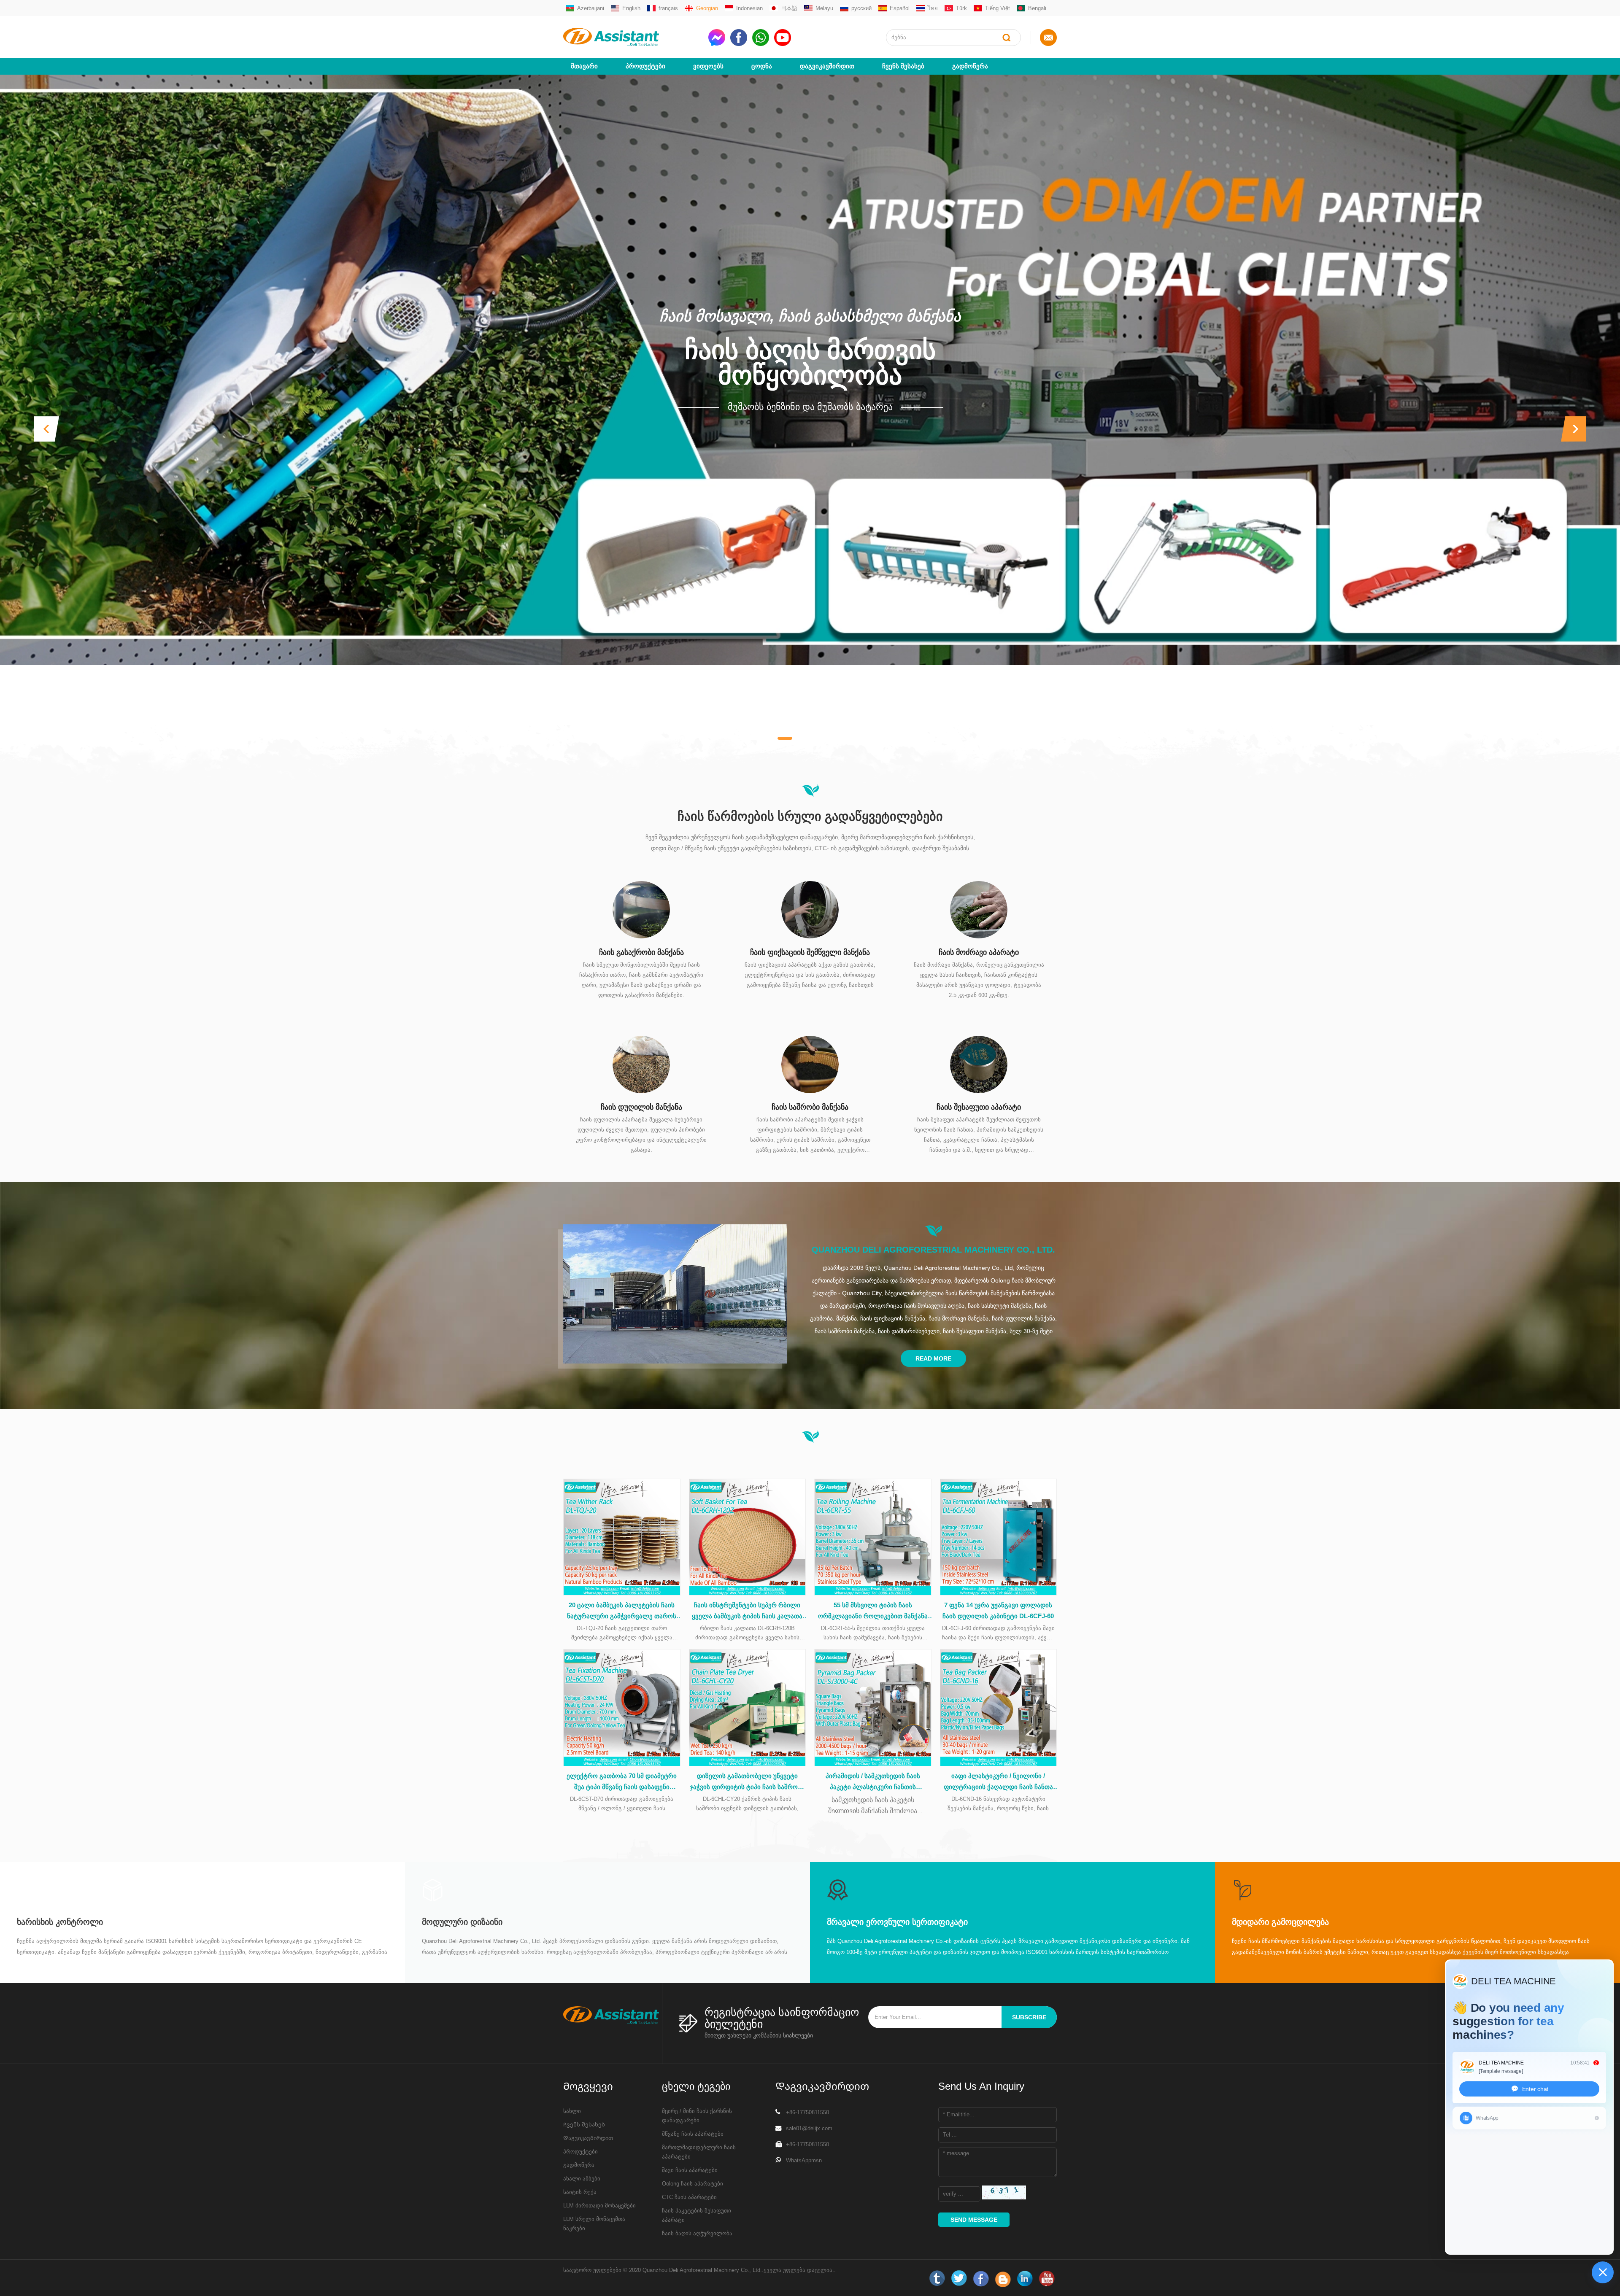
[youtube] (1047, 2279)
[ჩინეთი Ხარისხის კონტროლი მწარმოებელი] (27, 1890)
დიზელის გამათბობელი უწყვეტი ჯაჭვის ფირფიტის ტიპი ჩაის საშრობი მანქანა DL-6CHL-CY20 (747, 1782)
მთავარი (584, 66)
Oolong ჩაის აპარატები (693, 2184)
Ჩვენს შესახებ (903, 66)
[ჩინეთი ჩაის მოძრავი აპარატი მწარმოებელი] (979, 909)
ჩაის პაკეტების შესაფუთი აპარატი (697, 2215)
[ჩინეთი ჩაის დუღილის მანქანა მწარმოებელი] (641, 1064)
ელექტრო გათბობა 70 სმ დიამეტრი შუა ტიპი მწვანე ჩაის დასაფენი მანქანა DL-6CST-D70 (622, 1782)
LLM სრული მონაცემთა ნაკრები (594, 2224)
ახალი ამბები (582, 2179)
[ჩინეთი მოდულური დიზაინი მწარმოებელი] (432, 1890)
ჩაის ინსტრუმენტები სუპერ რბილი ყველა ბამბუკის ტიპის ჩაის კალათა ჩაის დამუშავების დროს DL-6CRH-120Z (747, 1612)
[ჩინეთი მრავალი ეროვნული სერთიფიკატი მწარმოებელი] (837, 1890)
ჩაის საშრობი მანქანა (810, 1107)
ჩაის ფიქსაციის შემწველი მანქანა (810, 952)
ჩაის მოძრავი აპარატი (979, 952)
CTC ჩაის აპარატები (689, 2197)
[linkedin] (1025, 2279)
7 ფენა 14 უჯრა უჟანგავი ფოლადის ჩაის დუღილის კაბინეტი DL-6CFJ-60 (998, 1610)
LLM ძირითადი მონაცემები (599, 2206)
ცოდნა (762, 66)
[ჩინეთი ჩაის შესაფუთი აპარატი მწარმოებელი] (979, 1064)
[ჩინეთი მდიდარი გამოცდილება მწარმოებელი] (1242, 1890)
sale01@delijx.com (809, 2128)
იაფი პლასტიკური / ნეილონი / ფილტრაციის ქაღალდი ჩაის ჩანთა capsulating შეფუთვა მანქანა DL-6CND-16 (998, 1782)
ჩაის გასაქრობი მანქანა (641, 952)
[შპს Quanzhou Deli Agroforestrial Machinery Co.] (632, 37)
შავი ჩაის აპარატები (690, 2170)
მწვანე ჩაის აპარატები (693, 2134)
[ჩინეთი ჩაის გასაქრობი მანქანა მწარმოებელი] (641, 909)
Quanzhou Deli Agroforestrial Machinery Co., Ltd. (933, 1250)
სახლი (572, 2111)
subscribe (1029, 2017)
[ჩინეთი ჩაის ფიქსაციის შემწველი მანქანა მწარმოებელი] (810, 909)
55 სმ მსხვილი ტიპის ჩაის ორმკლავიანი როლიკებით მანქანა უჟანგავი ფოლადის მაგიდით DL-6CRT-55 (873, 1612)
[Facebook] (981, 2279)
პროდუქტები (645, 66)
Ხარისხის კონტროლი (60, 1922)
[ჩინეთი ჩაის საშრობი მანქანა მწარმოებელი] (810, 1064)
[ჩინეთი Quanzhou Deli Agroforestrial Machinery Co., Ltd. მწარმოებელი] (675, 1294)
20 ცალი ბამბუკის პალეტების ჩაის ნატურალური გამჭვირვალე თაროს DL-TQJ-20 (622, 1612)
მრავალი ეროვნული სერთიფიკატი (897, 1922)
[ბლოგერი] (1003, 2279)
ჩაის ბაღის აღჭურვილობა (697, 2233)
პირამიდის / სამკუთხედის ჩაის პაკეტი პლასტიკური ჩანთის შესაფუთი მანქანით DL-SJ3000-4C (873, 1782)
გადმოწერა (970, 66)
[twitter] (959, 2279)
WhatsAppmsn (804, 2160)
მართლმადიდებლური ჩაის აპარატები (699, 2152)
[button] (46, 429)
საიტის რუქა (580, 2192)
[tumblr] (937, 2279)
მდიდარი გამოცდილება (1280, 1922)
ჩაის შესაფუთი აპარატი (979, 1107)
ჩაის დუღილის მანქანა (641, 1107)
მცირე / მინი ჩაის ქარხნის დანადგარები (697, 2116)
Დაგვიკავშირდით (827, 66)
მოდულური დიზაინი (462, 1922)
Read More (933, 1358)
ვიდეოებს (708, 66)
